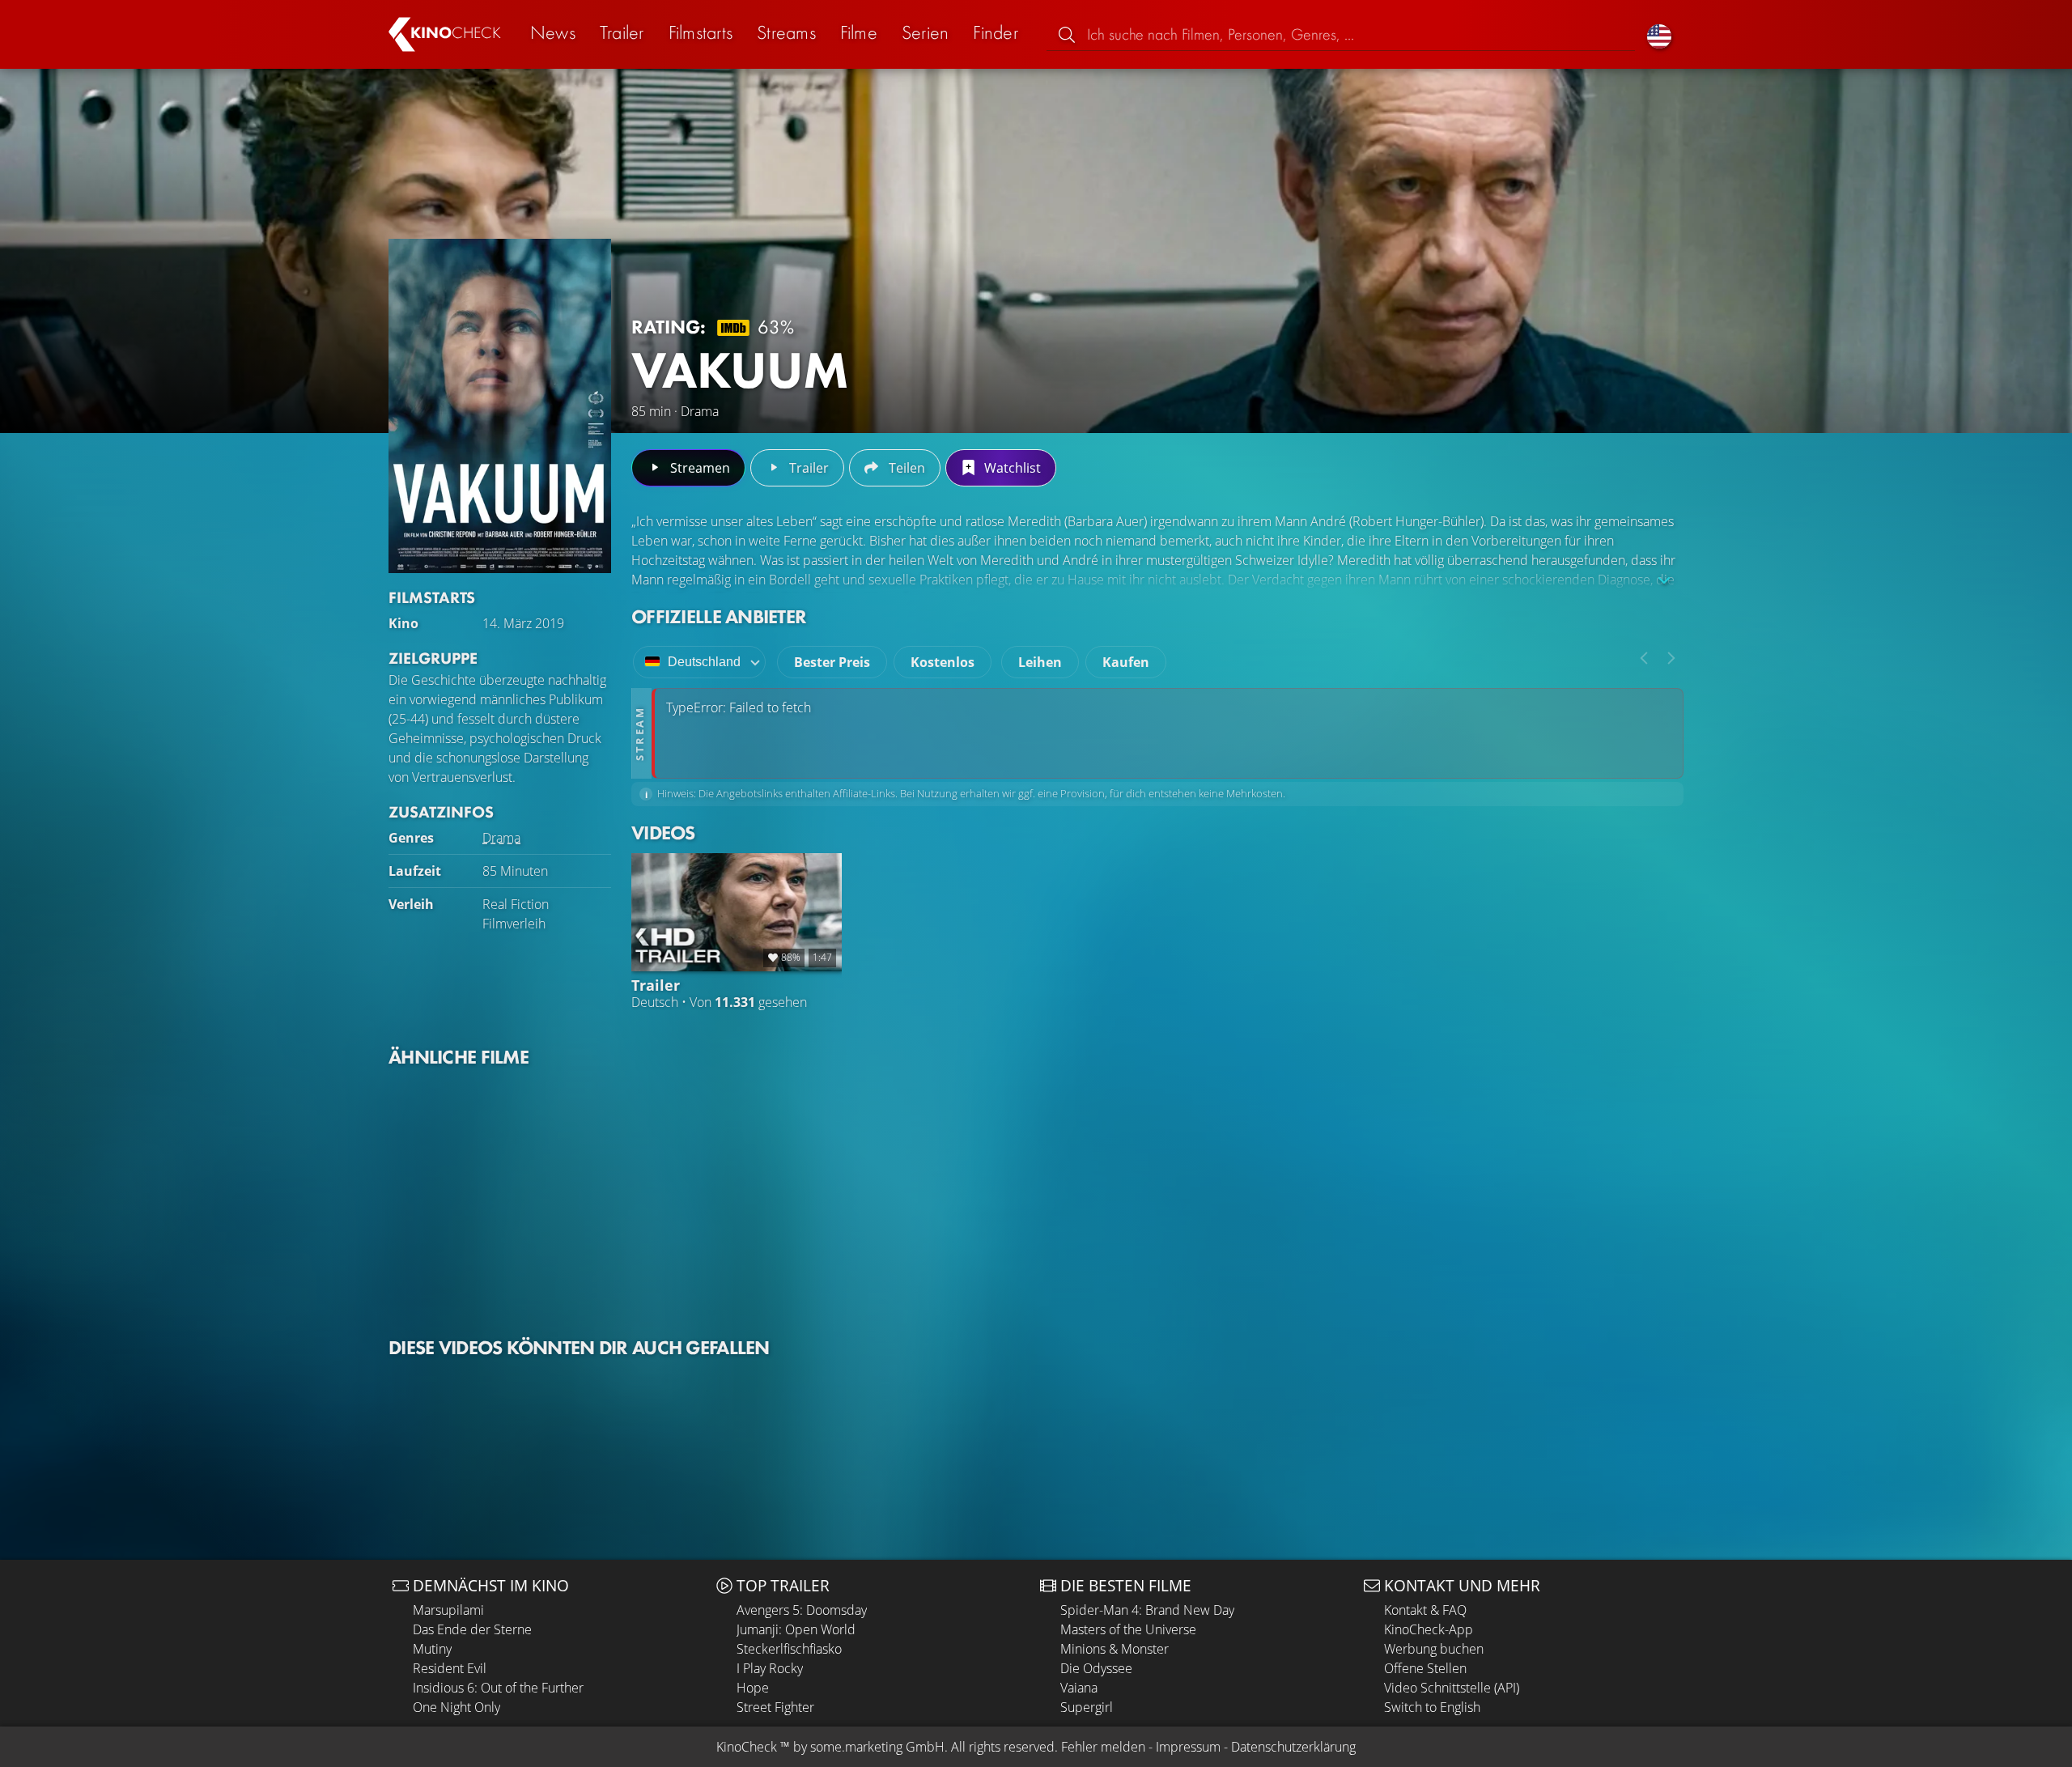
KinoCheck (747, 1747)
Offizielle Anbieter (719, 616)
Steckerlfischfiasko (789, 1649)
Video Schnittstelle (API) (1452, 1688)
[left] (1644, 658)
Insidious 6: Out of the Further (498, 1688)
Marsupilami (448, 1610)
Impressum (1188, 1747)
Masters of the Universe (1128, 1629)
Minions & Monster (1115, 1649)
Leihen (1040, 662)
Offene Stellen (1425, 1668)
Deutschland (704, 662)
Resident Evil (450, 1668)
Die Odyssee (1096, 1668)
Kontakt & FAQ (1425, 1610)
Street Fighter (775, 1707)
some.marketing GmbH (877, 1747)
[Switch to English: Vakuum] (1659, 34)
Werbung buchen (1434, 1649)
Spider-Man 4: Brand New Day (1147, 1610)
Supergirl (1087, 1707)
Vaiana (1079, 1688)
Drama (501, 838)
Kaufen (1126, 662)
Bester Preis (832, 662)
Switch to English (1432, 1707)
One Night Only (456, 1707)
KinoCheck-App (1429, 1629)
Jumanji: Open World (796, 1629)
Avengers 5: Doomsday (802, 1610)
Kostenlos (943, 662)
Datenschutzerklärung (1293, 1747)
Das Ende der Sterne (472, 1629)
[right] (1671, 658)
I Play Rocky (770, 1668)
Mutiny (432, 1649)
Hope (753, 1688)
